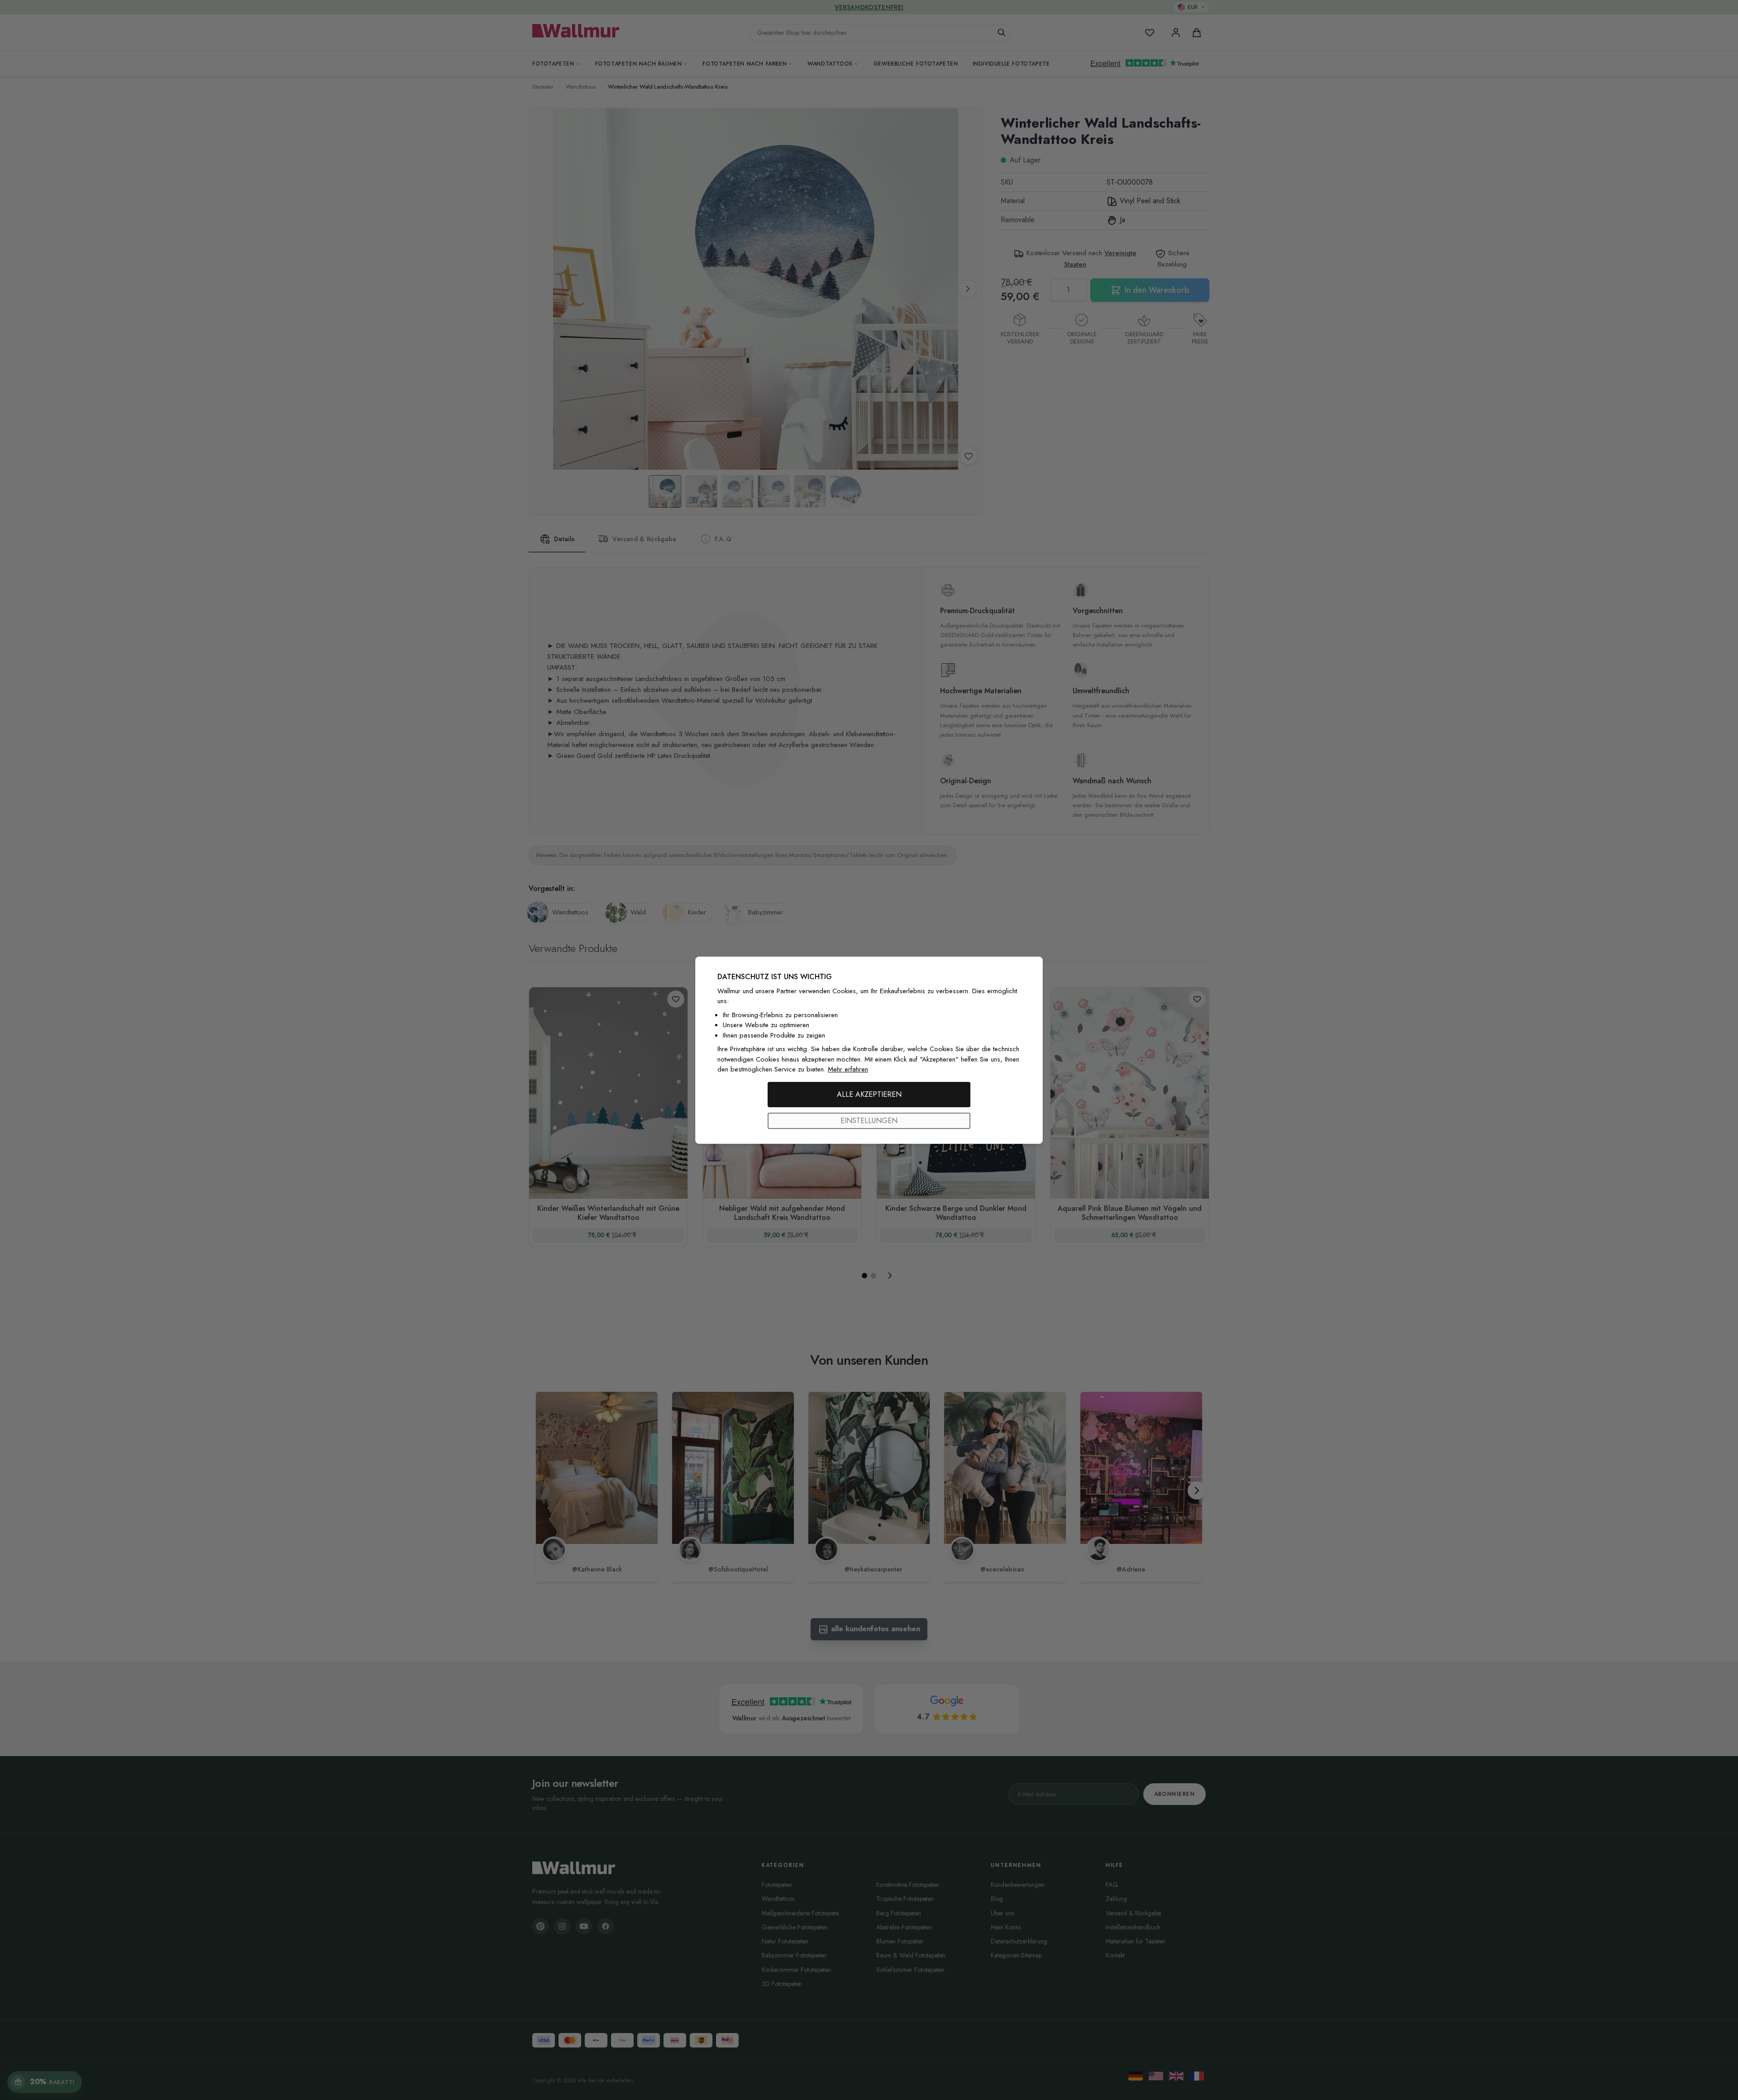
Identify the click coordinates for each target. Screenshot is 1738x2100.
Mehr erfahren (848, 1069)
